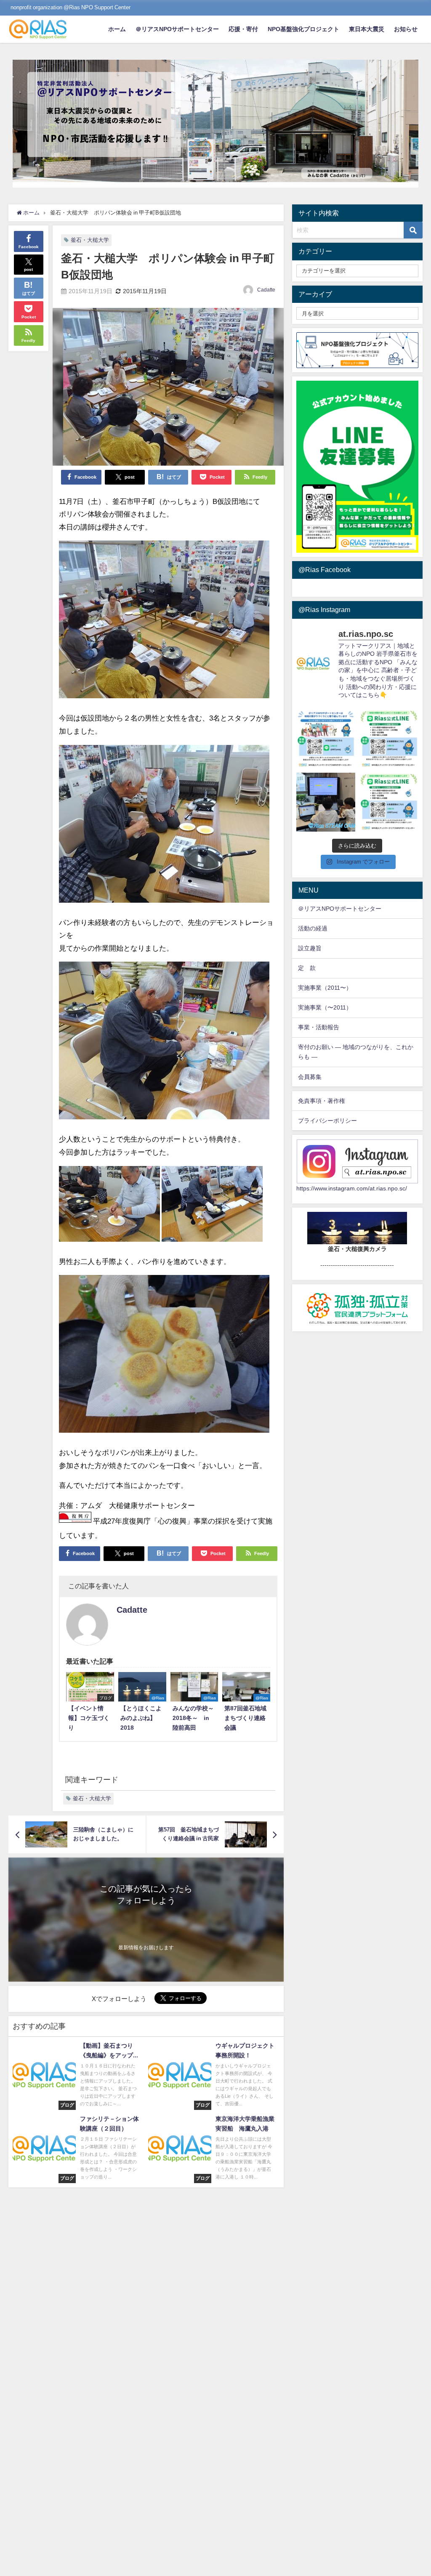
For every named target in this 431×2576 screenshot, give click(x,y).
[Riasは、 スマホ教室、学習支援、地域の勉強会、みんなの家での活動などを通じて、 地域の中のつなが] (326, 739)
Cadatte (266, 290)
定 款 (307, 968)
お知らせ (406, 29)
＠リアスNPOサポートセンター (177, 29)
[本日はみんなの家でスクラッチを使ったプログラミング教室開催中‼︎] (326, 802)
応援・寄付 (243, 29)
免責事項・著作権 (322, 1101)
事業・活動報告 (319, 1027)
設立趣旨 (310, 948)
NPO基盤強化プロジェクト (303, 29)
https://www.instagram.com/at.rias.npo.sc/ (352, 1188)
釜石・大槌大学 (90, 240)
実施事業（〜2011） (325, 1007)
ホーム (117, 29)
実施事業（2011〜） (325, 988)
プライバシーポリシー (327, 1121)
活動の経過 (313, 928)
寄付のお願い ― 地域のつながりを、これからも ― (356, 1052)
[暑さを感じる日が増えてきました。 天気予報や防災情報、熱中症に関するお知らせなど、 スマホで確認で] (389, 739)
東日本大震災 (367, 29)
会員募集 (310, 1077)
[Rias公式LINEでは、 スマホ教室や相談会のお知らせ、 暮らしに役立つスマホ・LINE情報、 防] (389, 802)
